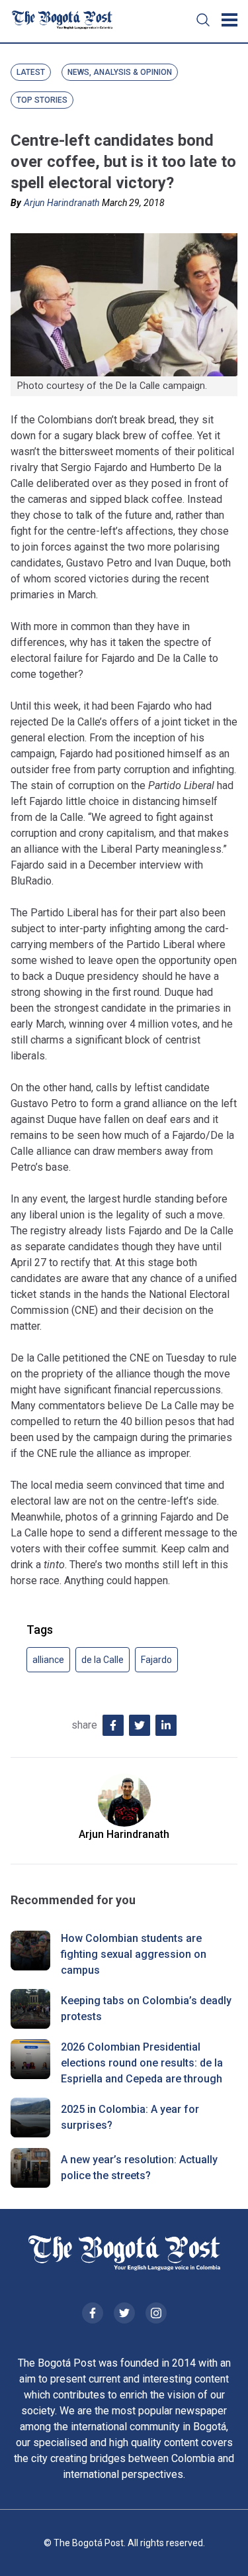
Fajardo (156, 1660)
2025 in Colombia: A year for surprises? (130, 2117)
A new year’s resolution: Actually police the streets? (139, 2168)
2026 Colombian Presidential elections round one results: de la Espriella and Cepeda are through (142, 2063)
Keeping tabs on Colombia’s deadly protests (146, 2009)
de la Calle (103, 1660)
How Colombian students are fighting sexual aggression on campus (134, 1954)
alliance (48, 1660)
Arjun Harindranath (62, 203)
